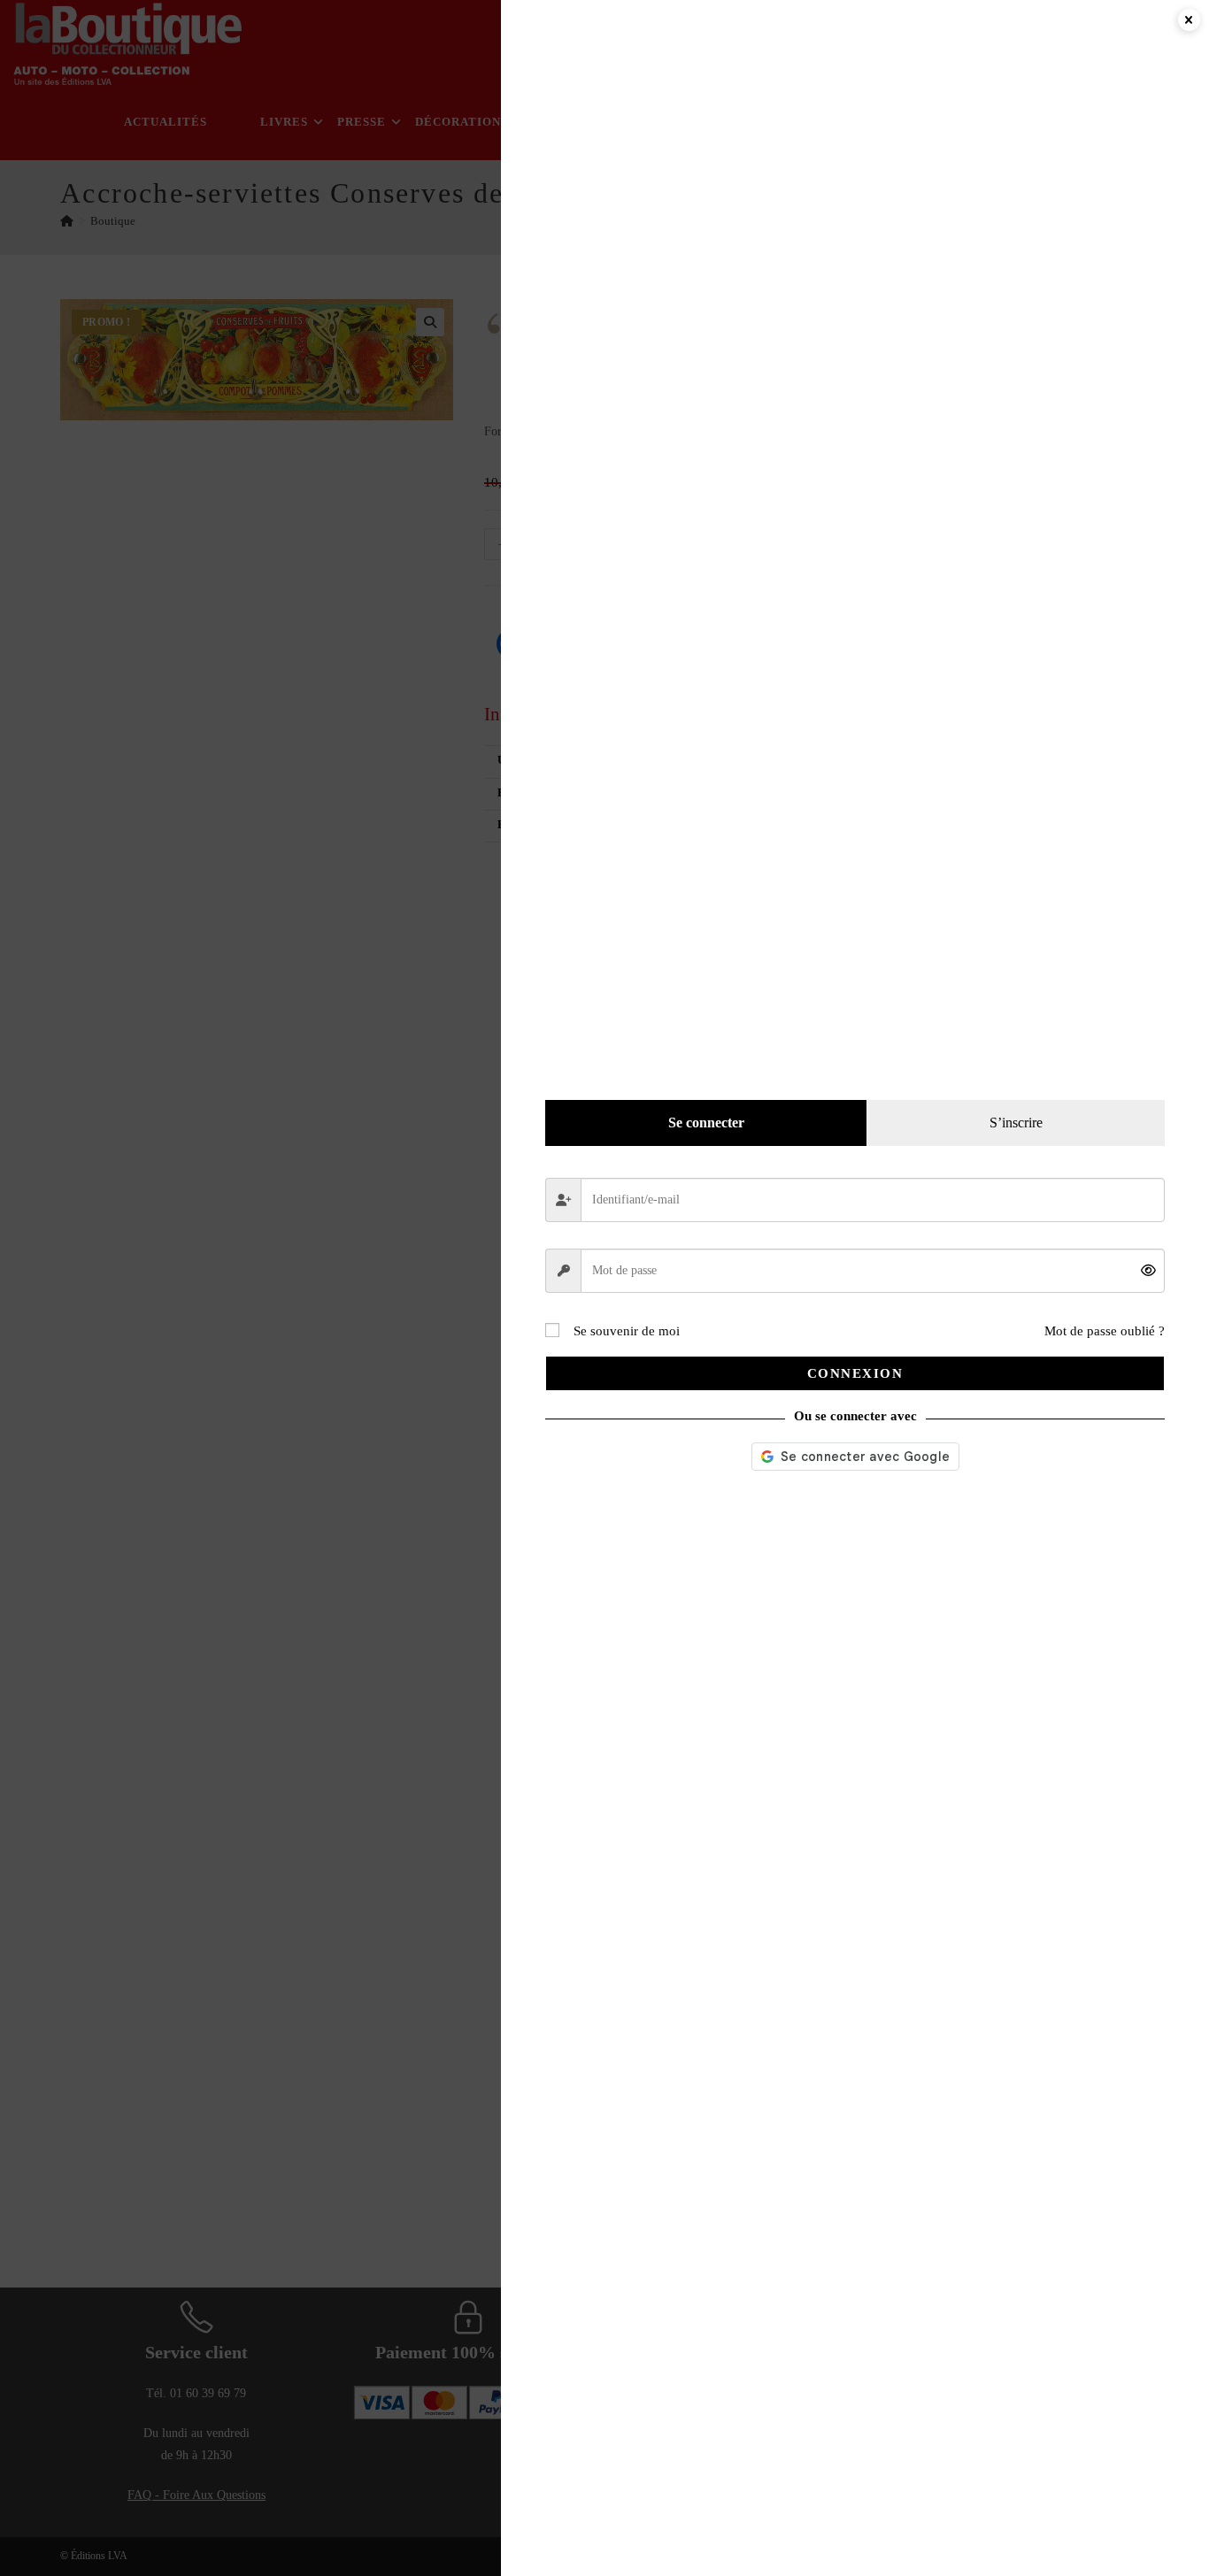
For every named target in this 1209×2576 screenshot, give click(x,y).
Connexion (855, 1373)
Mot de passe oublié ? (1105, 1331)
